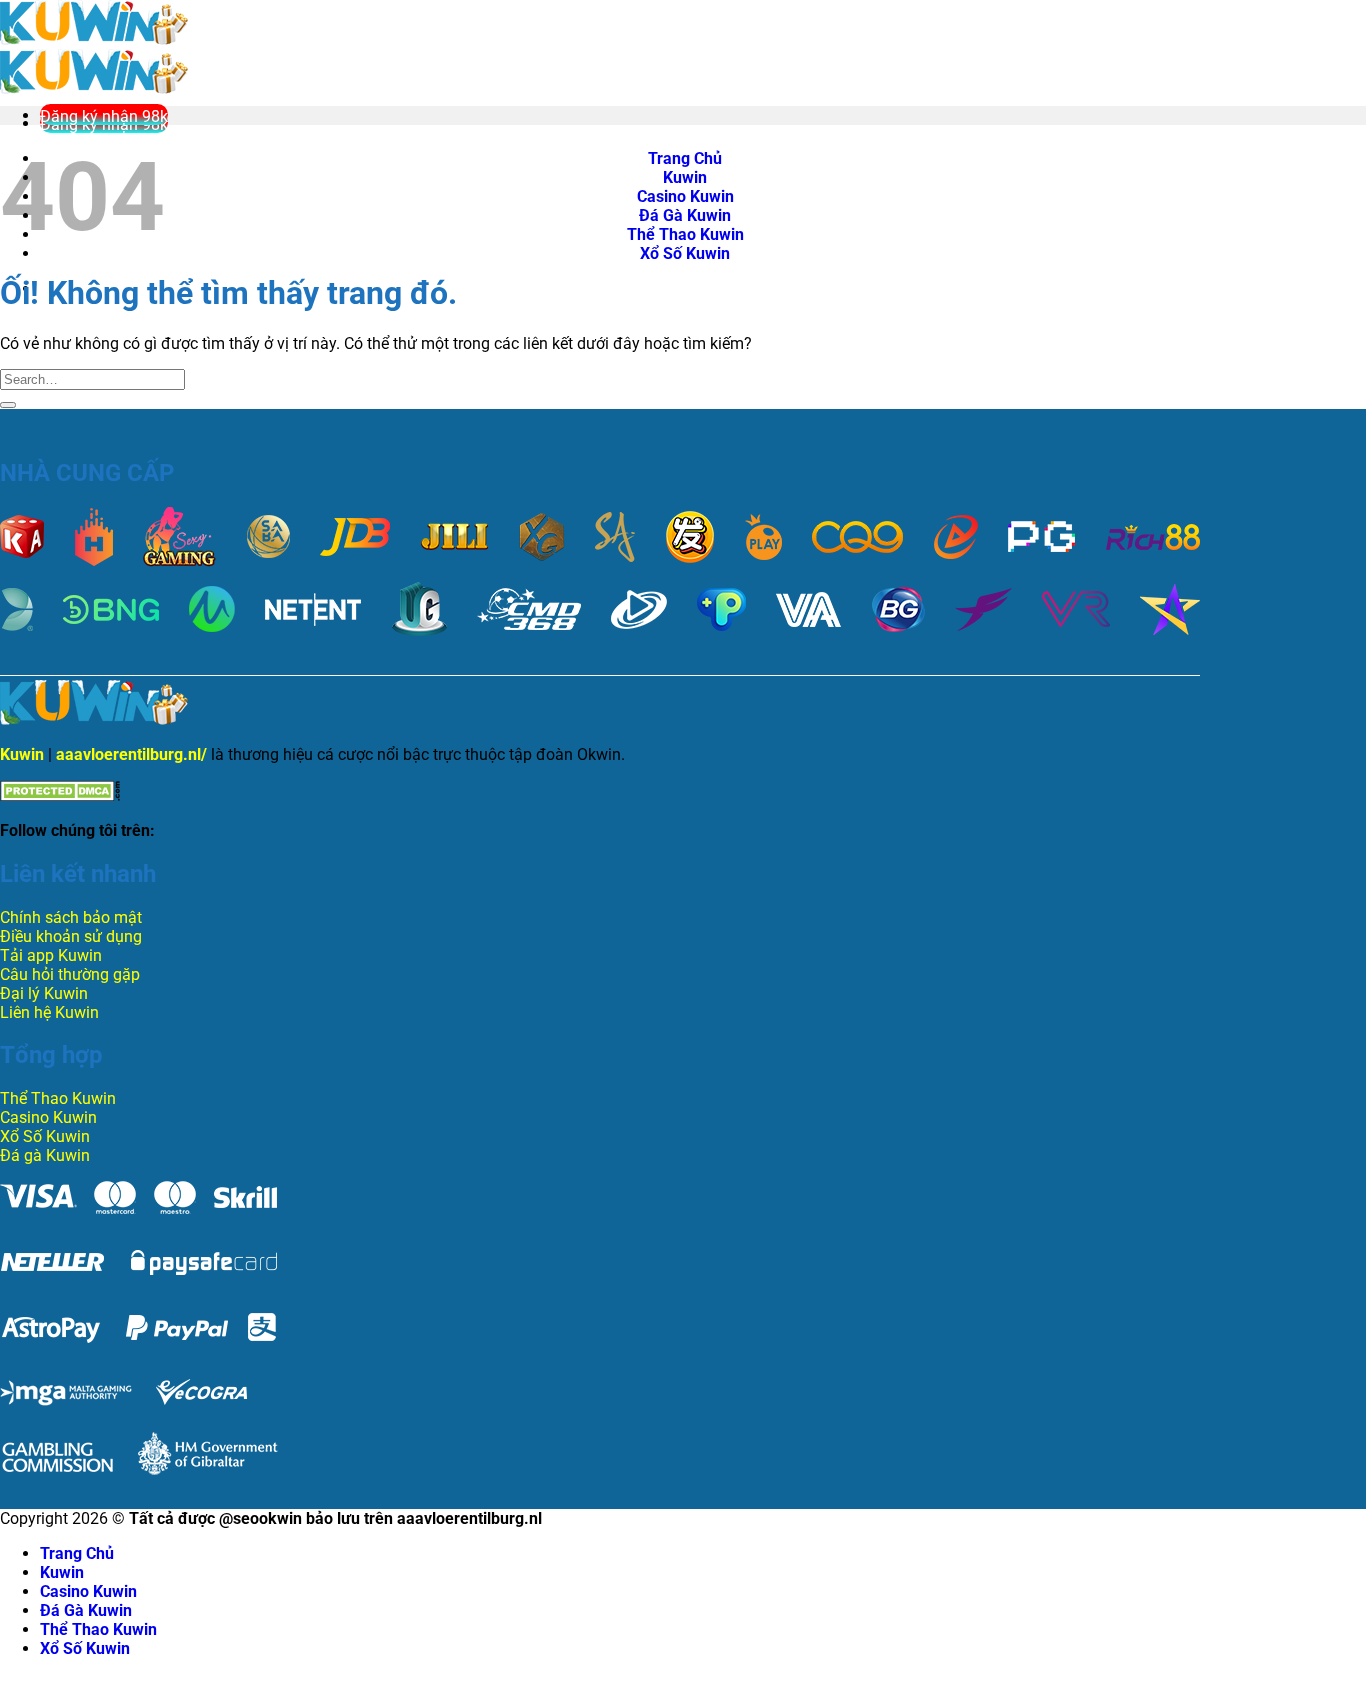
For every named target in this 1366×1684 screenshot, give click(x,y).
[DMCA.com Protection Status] (60, 795)
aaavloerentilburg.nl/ (131, 754)
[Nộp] (8, 405)
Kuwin (22, 754)
